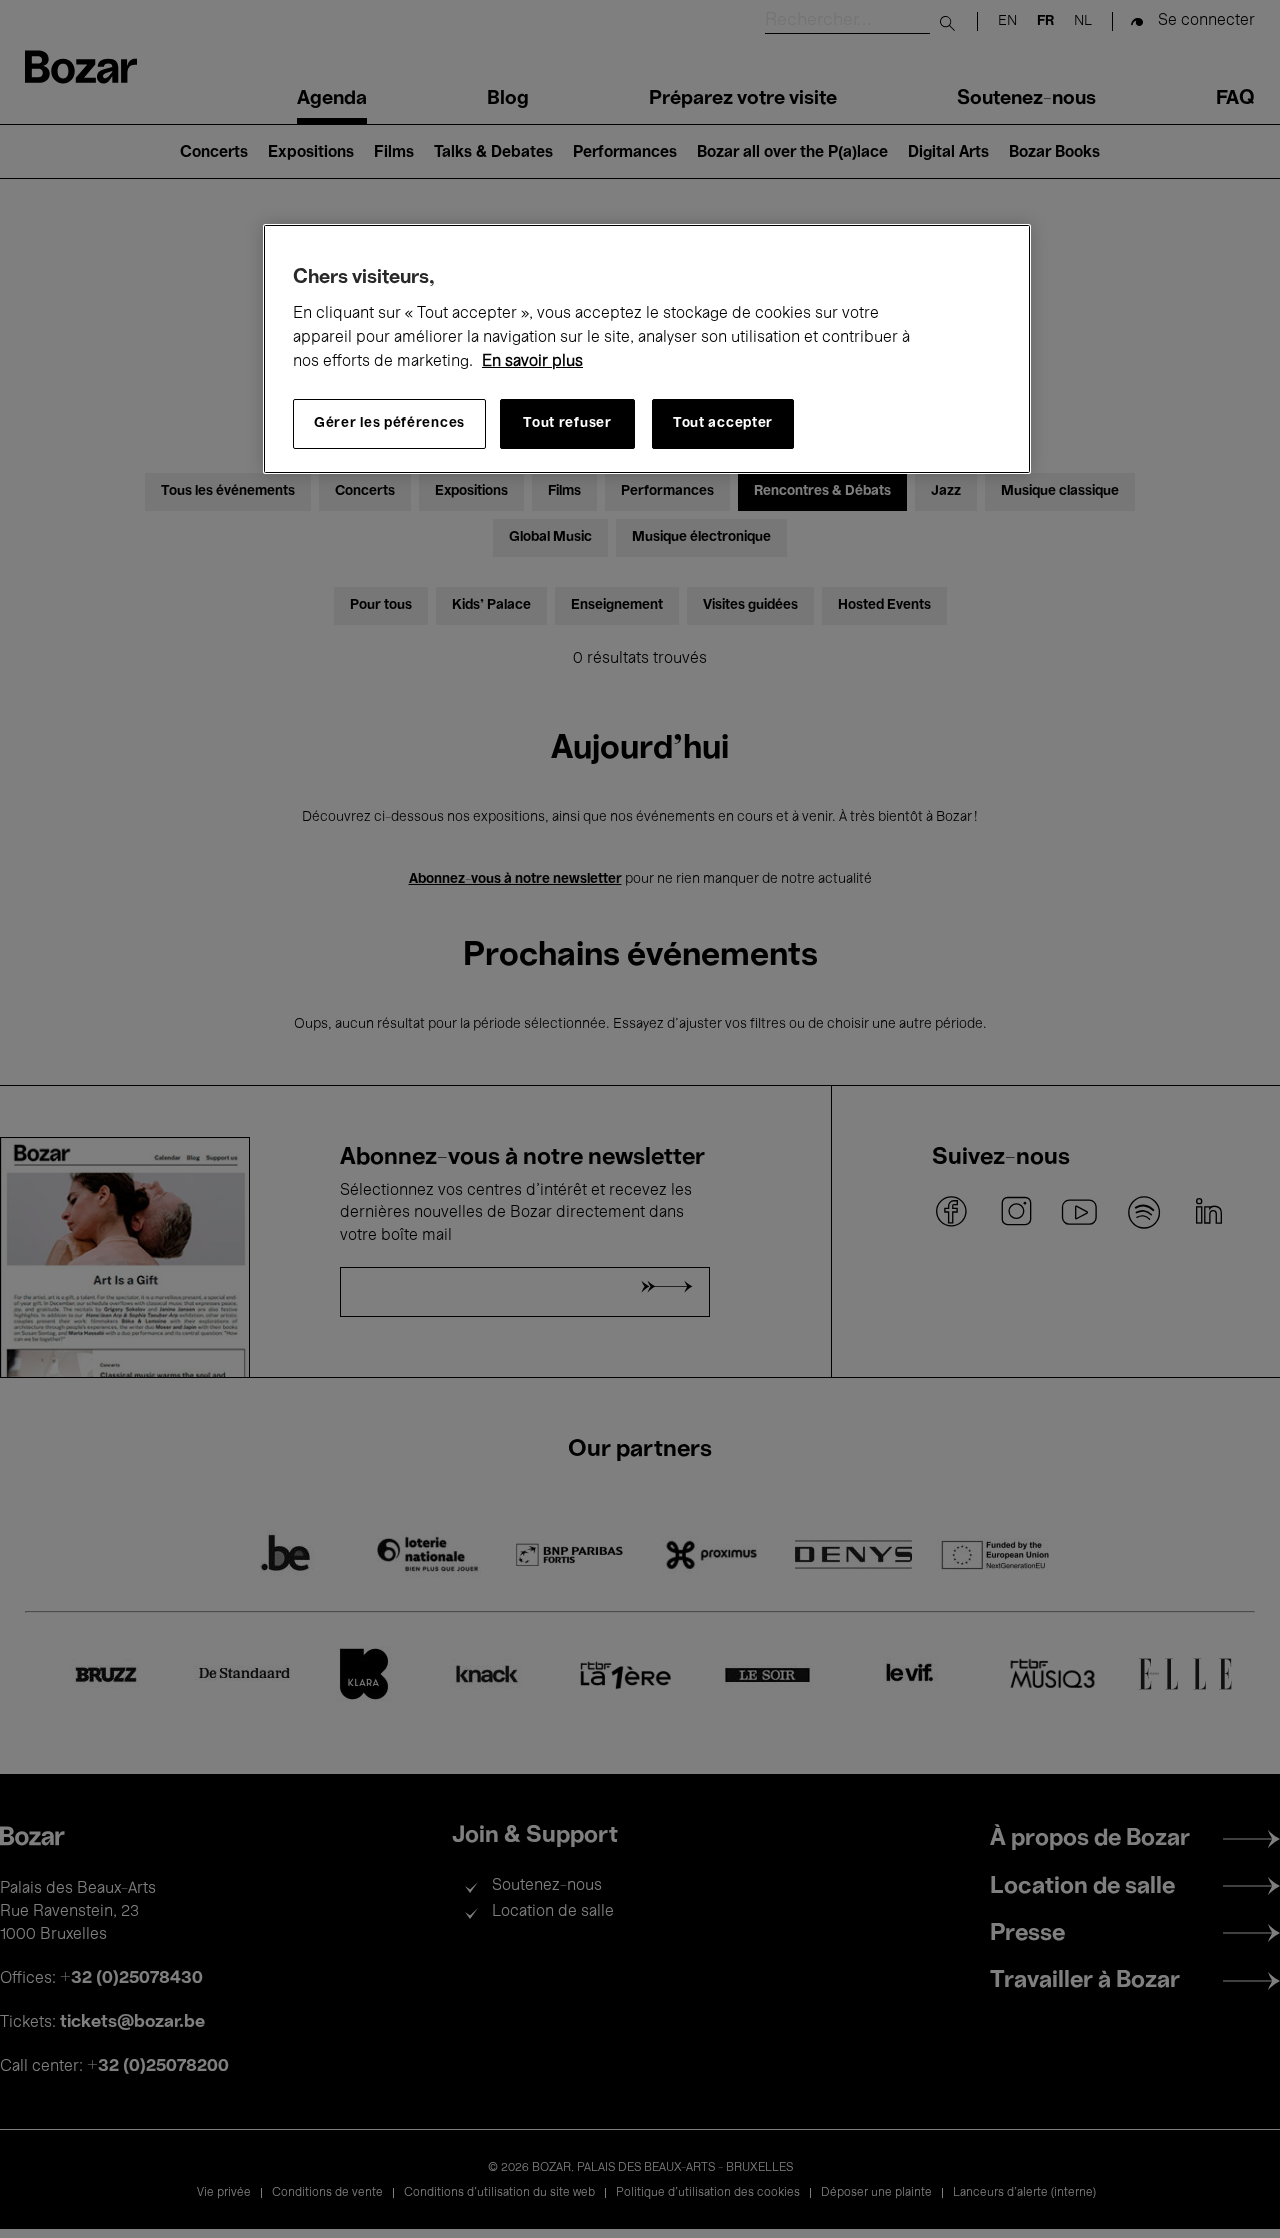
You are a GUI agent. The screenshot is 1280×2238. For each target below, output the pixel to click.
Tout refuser (567, 423)
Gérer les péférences (389, 423)
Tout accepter (723, 423)
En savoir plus (532, 362)
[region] (647, 349)
